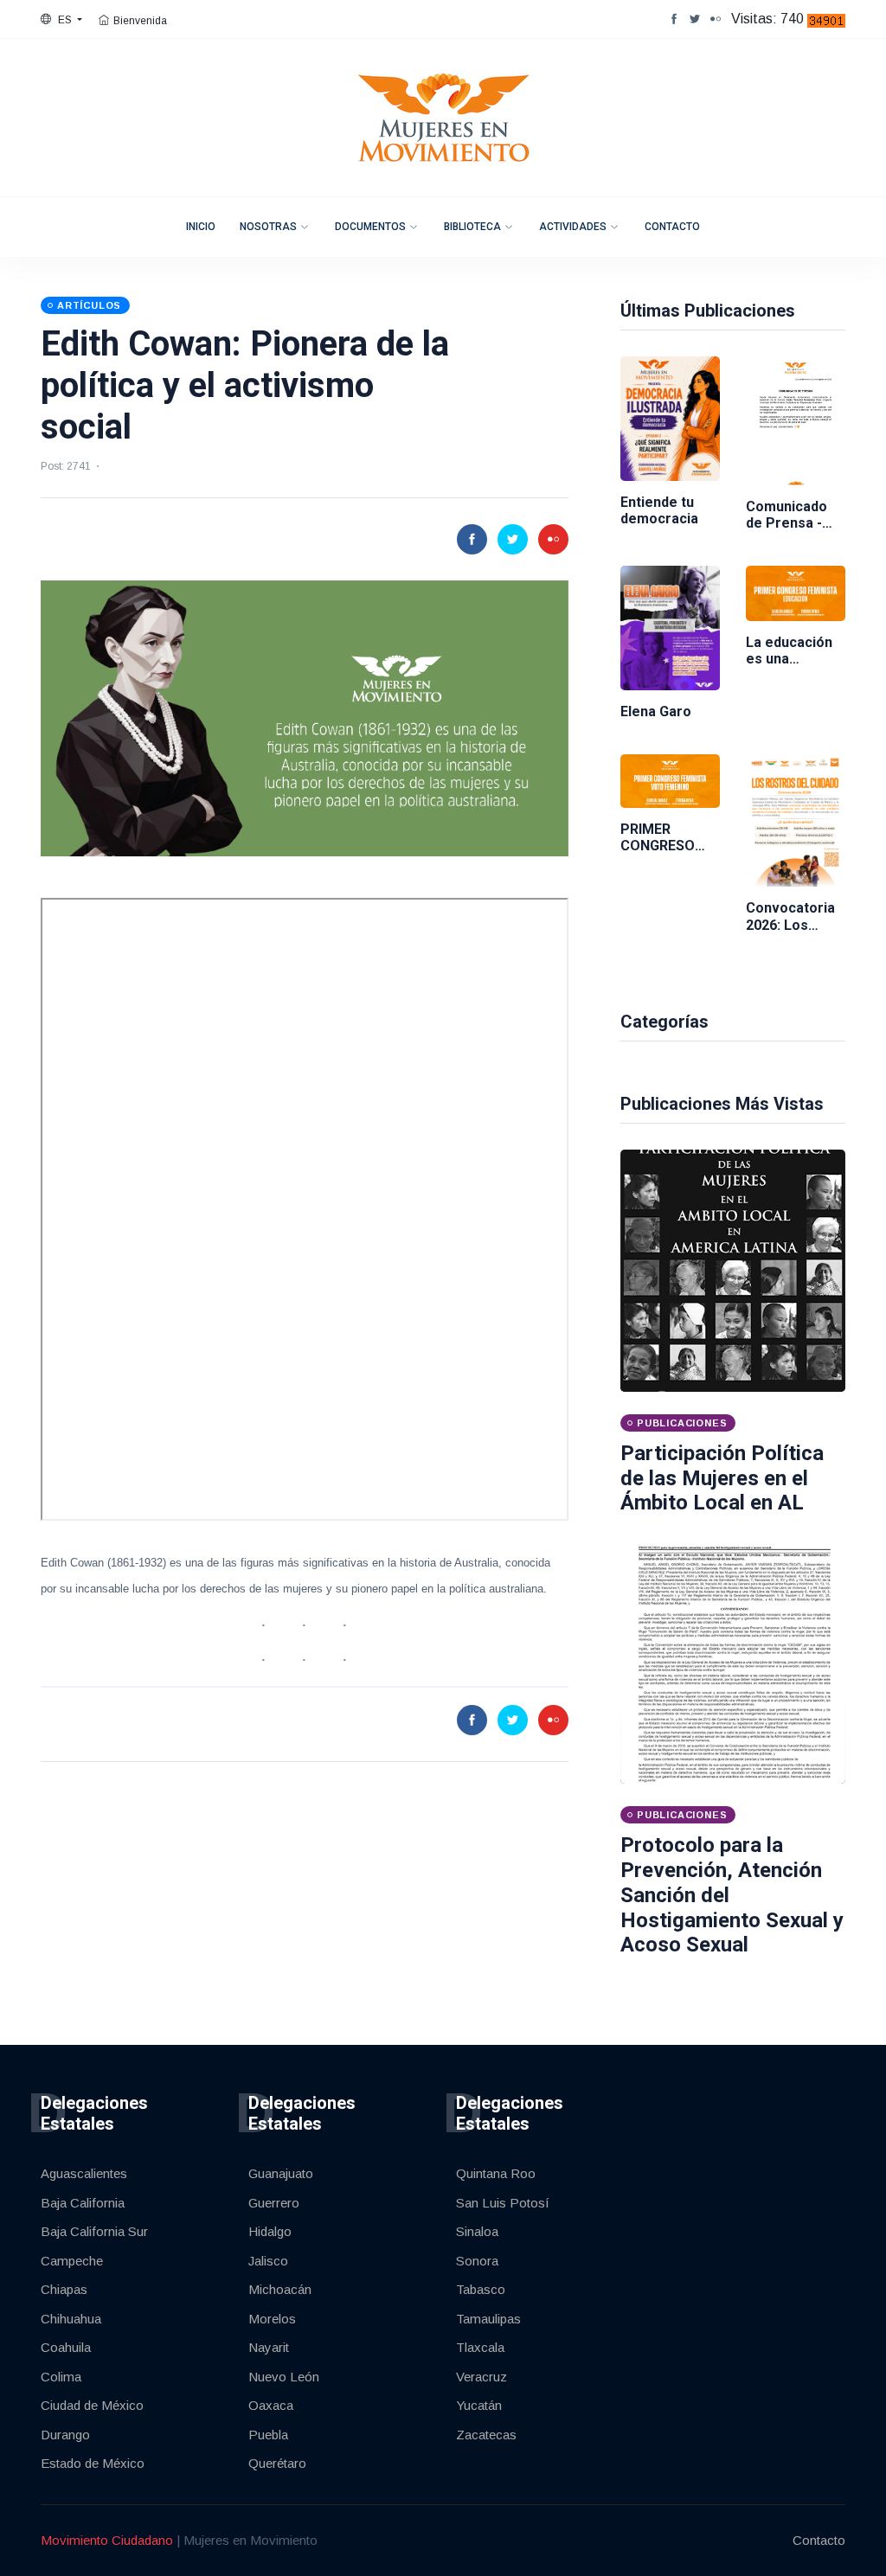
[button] (61, 20)
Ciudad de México (92, 2405)
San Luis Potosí (503, 2203)
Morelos (272, 2319)
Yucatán (479, 2405)
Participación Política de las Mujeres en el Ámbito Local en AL (722, 1478)
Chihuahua (71, 2319)
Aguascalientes (84, 2173)
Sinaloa (477, 2231)
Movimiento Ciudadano (107, 2540)
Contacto (672, 227)
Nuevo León (284, 2377)
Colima (61, 2377)
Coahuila (66, 2347)
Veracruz (482, 2377)
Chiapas (64, 2289)
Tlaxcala (480, 2347)
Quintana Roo (496, 2173)
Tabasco (481, 2289)
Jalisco (268, 2261)
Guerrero (274, 2203)
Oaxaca (271, 2405)
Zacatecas (486, 2435)
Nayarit (269, 2347)
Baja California (83, 2203)
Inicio (201, 227)
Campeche (72, 2261)
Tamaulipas (488, 2319)
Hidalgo (270, 2231)
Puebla (268, 2435)
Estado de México (93, 2463)
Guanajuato (281, 2173)
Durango (65, 2435)
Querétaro (277, 2463)
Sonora (477, 2261)
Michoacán (280, 2289)
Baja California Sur (94, 2231)
